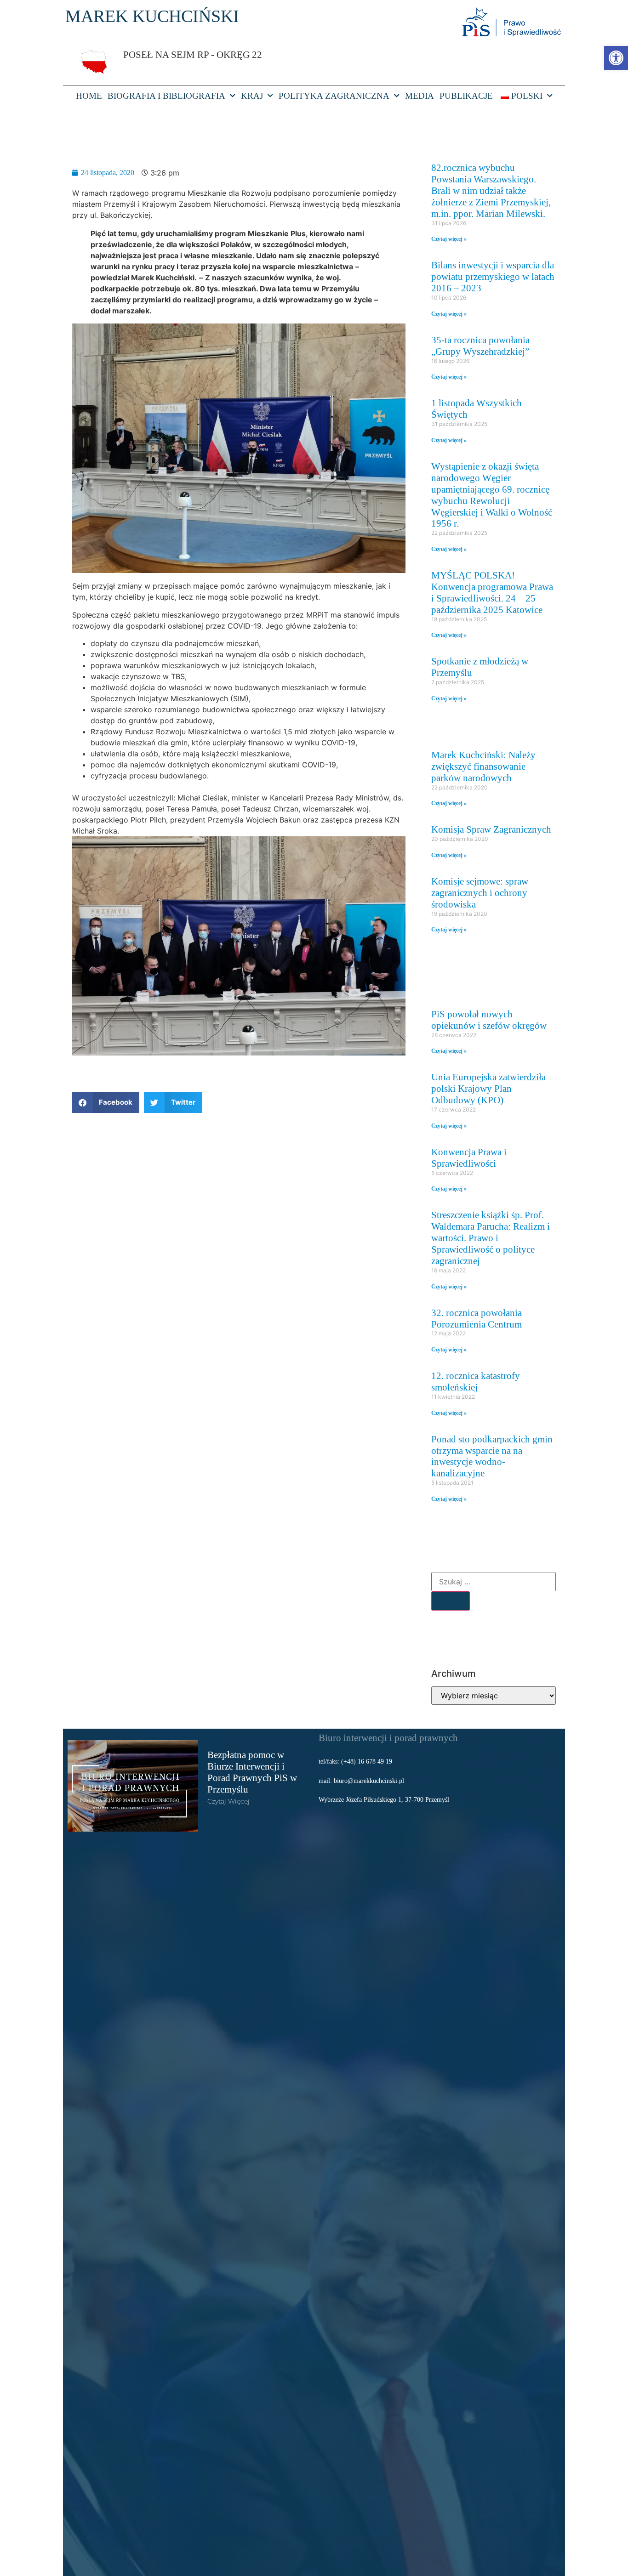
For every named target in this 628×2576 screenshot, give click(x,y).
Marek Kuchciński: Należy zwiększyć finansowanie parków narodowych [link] (483, 766)
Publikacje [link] (466, 96)
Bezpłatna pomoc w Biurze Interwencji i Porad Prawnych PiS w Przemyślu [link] (252, 1772)
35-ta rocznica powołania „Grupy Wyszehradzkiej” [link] (480, 346)
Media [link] (420, 96)
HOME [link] (89, 96)
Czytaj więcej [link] (228, 1801)
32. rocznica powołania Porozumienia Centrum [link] (477, 1318)
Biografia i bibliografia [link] (166, 96)
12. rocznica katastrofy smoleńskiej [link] (476, 1381)
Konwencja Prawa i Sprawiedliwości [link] (469, 1157)
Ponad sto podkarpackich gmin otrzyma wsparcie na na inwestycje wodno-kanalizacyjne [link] (492, 1456)
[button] (106, 1103)
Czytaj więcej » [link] (449, 239)
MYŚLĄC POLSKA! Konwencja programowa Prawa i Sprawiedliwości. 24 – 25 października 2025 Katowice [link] (492, 592)
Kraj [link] (252, 96)
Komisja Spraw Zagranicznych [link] (491, 829)
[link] (616, 58)
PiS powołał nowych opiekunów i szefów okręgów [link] (489, 1020)
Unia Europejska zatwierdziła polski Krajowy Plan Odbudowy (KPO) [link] (488, 1088)
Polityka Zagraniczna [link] (334, 96)
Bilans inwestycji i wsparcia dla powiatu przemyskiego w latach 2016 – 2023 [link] (493, 276)
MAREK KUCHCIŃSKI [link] (152, 16)
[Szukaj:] (494, 1582)
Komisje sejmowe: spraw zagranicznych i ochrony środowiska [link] (480, 893)
